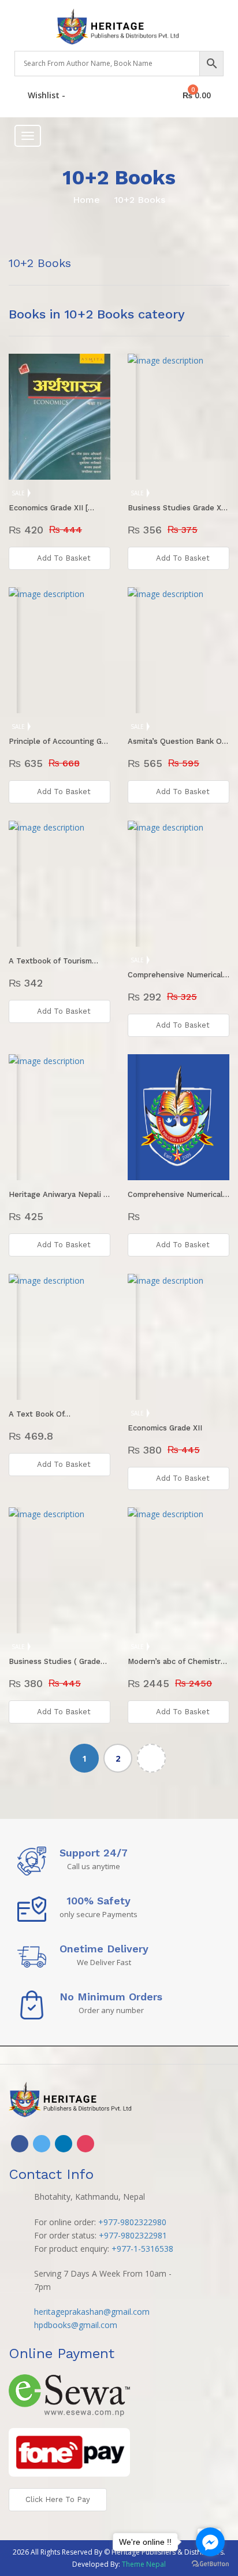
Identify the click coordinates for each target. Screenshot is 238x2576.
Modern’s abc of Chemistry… (178, 1661)
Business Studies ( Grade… (58, 1661)
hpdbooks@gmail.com (76, 2325)
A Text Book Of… (40, 1414)
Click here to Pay (58, 2499)
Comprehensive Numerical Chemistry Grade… (178, 975)
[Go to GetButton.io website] (210, 2564)
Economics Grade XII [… (51, 508)
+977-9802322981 (133, 2235)
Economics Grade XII (165, 1428)
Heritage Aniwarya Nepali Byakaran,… (59, 1194)
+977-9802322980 (132, 2222)
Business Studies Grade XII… (178, 508)
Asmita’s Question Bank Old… (178, 741)
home (86, 200)
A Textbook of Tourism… (53, 961)
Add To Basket (64, 558)
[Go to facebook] (210, 2542)
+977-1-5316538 (142, 2249)
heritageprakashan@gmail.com (92, 2312)
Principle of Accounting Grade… (59, 741)
